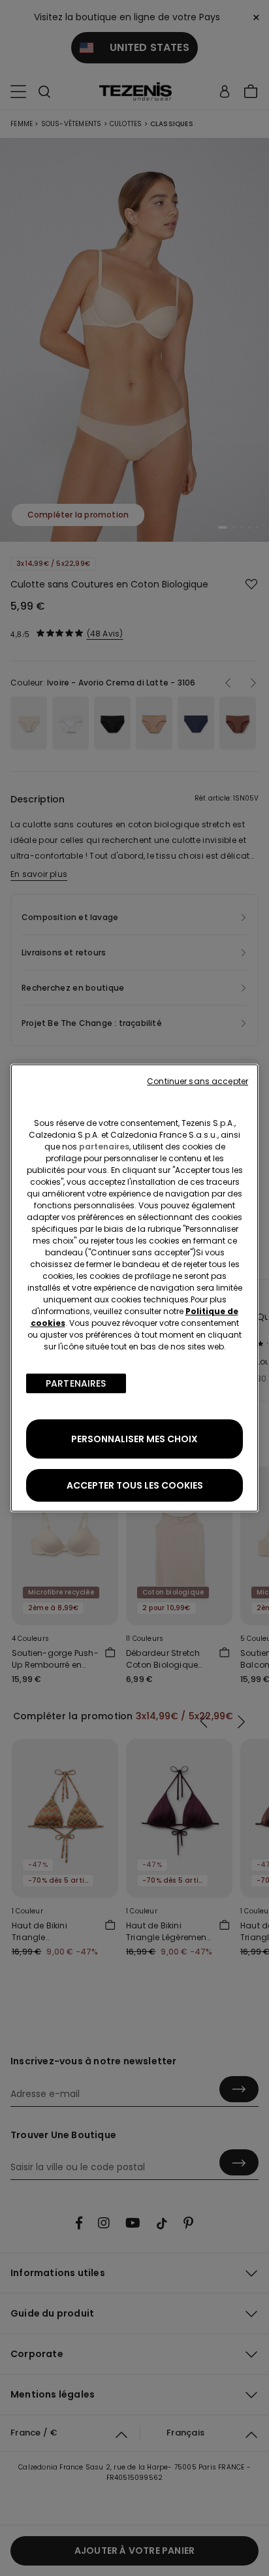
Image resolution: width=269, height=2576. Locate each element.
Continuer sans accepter (198, 1081)
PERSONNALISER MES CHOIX (134, 1439)
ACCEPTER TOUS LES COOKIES (135, 1485)
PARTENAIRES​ (76, 1383)
